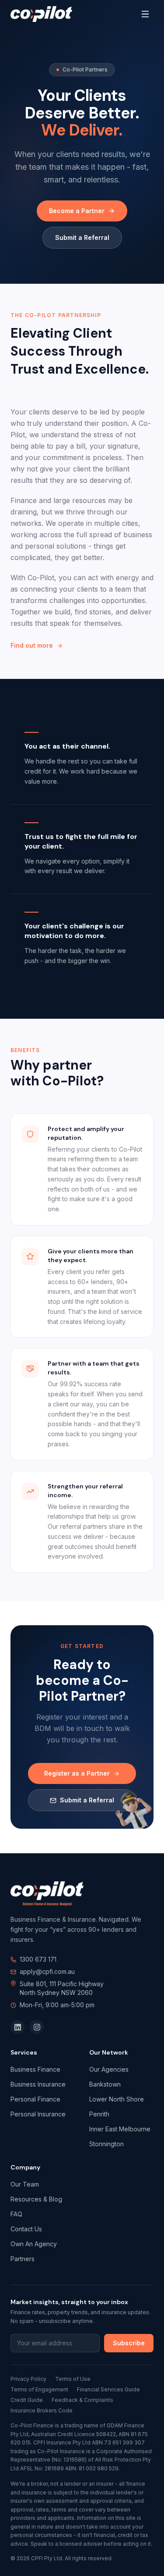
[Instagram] (37, 2027)
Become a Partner (77, 211)
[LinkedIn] (17, 2027)
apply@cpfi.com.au (47, 1971)
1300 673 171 (38, 1959)
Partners (23, 2259)
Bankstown (105, 2084)
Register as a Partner (77, 1773)
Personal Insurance (38, 2114)
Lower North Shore (117, 2099)
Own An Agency (34, 2244)
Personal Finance (35, 2099)
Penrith (99, 2114)
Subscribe (129, 2343)
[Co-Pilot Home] (41, 14)
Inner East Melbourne (120, 2129)
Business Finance (35, 2069)
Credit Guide (27, 2400)
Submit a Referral (82, 237)
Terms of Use (73, 2379)
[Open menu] (145, 14)
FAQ (16, 2214)
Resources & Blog (36, 2199)
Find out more (32, 645)
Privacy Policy (28, 2379)
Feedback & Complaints (82, 2400)
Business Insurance (38, 2084)
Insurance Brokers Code (42, 2410)
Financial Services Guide (108, 2389)
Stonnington (106, 2144)
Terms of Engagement (39, 2389)
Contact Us (26, 2229)
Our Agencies (109, 2069)
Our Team (25, 2184)
